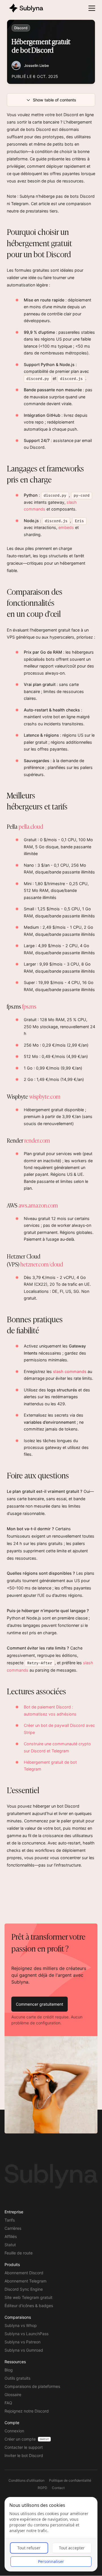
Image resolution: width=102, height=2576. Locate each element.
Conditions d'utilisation (26, 2480)
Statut (10, 2245)
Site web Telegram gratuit (28, 2297)
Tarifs (10, 2220)
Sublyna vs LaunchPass (26, 2334)
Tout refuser (29, 2548)
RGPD (42, 2488)
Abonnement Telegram (25, 2281)
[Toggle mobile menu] (92, 8)
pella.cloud (31, 826)
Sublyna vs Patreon (23, 2342)
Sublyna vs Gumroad (24, 2350)
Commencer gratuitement (40, 2004)
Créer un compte (20, 2439)
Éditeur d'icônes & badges (29, 2306)
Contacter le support (24, 2447)
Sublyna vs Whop (21, 2325)
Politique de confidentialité (70, 2480)
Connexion (14, 2431)
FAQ (8, 2403)
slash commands (70, 1371)
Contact (58, 2488)
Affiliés (11, 2236)
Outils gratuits (17, 2378)
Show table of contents (55, 100)
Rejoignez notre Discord (27, 2411)
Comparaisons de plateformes (32, 2386)
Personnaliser (51, 2561)
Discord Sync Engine (24, 2289)
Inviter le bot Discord (24, 2455)
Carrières (13, 2228)
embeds (66, 527)
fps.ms (29, 1006)
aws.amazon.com (38, 1205)
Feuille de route (19, 2253)
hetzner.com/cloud (42, 1264)
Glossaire (13, 2395)
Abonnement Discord (24, 2273)
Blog (9, 2370)
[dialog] (51, 2534)
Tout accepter (72, 2548)
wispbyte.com (45, 1096)
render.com (37, 1140)
